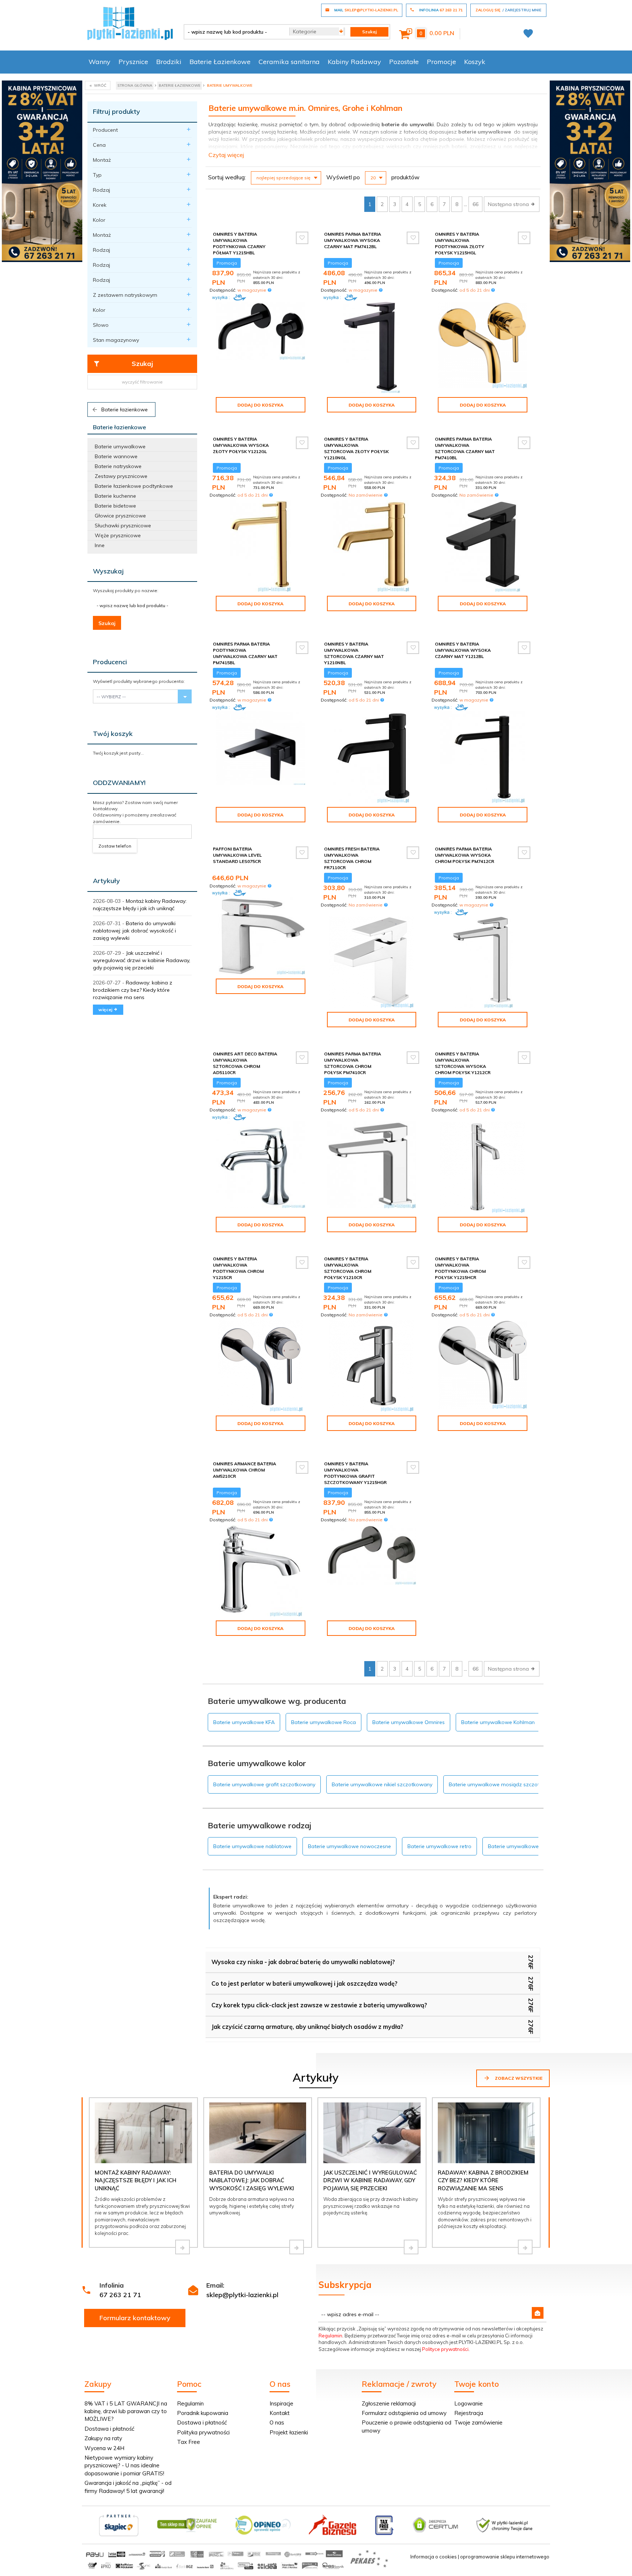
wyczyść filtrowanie (142, 382)
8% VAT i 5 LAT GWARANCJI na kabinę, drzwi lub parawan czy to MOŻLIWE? (126, 2411)
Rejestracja (469, 2413)
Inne (100, 545)
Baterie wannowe (116, 456)
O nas (277, 2422)
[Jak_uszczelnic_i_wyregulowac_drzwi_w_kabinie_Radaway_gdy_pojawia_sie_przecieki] (411, 2247)
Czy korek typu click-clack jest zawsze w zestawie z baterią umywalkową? (319, 2005)
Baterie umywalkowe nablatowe (252, 1846)
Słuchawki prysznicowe (123, 526)
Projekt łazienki (289, 2432)
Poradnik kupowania (203, 2413)
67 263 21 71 (120, 2295)
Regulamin (330, 2336)
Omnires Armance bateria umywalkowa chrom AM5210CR (244, 1470)
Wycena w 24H (104, 2448)
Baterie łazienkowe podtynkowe (134, 486)
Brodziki (169, 62)
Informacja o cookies (434, 2557)
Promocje (441, 62)
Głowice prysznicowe (120, 516)
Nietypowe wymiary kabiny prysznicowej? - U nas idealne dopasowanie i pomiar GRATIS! (124, 2465)
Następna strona (509, 204)
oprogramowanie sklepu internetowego (505, 2557)
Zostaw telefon (115, 846)
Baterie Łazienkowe (220, 62)
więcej (106, 1010)
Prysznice (133, 62)
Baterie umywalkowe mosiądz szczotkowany (504, 1784)
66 (475, 204)
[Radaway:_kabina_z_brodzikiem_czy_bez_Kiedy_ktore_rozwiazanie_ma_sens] (525, 2247)
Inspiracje (281, 2403)
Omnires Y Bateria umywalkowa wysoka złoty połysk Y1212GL (241, 445)
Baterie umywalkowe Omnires (409, 1722)
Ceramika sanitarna (289, 62)
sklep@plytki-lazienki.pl (242, 2295)
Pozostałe (404, 62)
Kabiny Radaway (354, 62)
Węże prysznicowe (118, 535)
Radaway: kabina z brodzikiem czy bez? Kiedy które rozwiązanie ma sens (133, 990)
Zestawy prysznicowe (121, 476)
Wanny (99, 62)
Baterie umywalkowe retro (439, 1846)
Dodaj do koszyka (260, 405)
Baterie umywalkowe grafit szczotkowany (264, 1784)
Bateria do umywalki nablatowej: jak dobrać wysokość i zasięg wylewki (134, 931)
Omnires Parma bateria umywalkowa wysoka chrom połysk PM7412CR (464, 855)
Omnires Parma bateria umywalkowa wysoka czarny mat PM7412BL (353, 240)
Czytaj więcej (226, 155)
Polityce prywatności (445, 2349)
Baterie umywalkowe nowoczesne (349, 1846)
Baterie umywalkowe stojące (523, 1846)
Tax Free (189, 2442)
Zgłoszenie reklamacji (389, 2403)
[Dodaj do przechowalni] (302, 238)
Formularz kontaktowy (135, 2318)
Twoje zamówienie (478, 2422)
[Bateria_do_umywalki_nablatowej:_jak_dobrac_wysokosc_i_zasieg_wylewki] (297, 2247)
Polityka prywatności (203, 2432)
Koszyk (475, 62)
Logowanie (469, 2403)
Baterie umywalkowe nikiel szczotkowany (382, 1784)
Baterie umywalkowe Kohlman (498, 1722)
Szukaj (142, 364)
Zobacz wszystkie (518, 2078)
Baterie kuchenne (115, 496)
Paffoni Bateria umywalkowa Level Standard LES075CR (237, 855)
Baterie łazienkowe (124, 410)
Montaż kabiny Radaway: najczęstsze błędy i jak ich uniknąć (136, 2180)
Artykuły (106, 881)
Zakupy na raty (103, 2438)
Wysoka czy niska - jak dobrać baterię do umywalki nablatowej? (303, 1962)
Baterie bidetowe (115, 506)
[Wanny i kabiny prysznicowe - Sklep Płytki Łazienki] (130, 23)
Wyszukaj (108, 571)
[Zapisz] (538, 2313)
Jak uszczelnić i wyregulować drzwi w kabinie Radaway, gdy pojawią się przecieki (142, 960)
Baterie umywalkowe (120, 446)
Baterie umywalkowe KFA (244, 1722)
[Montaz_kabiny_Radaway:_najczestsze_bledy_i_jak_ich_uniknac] (183, 2247)
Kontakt (280, 2413)
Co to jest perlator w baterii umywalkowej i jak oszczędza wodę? (304, 1984)
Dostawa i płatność (109, 2429)
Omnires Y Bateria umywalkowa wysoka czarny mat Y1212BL (463, 650)
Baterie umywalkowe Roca (323, 1722)
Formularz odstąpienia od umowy (404, 2413)
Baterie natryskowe (118, 466)
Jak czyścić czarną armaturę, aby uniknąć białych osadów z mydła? (307, 2027)
